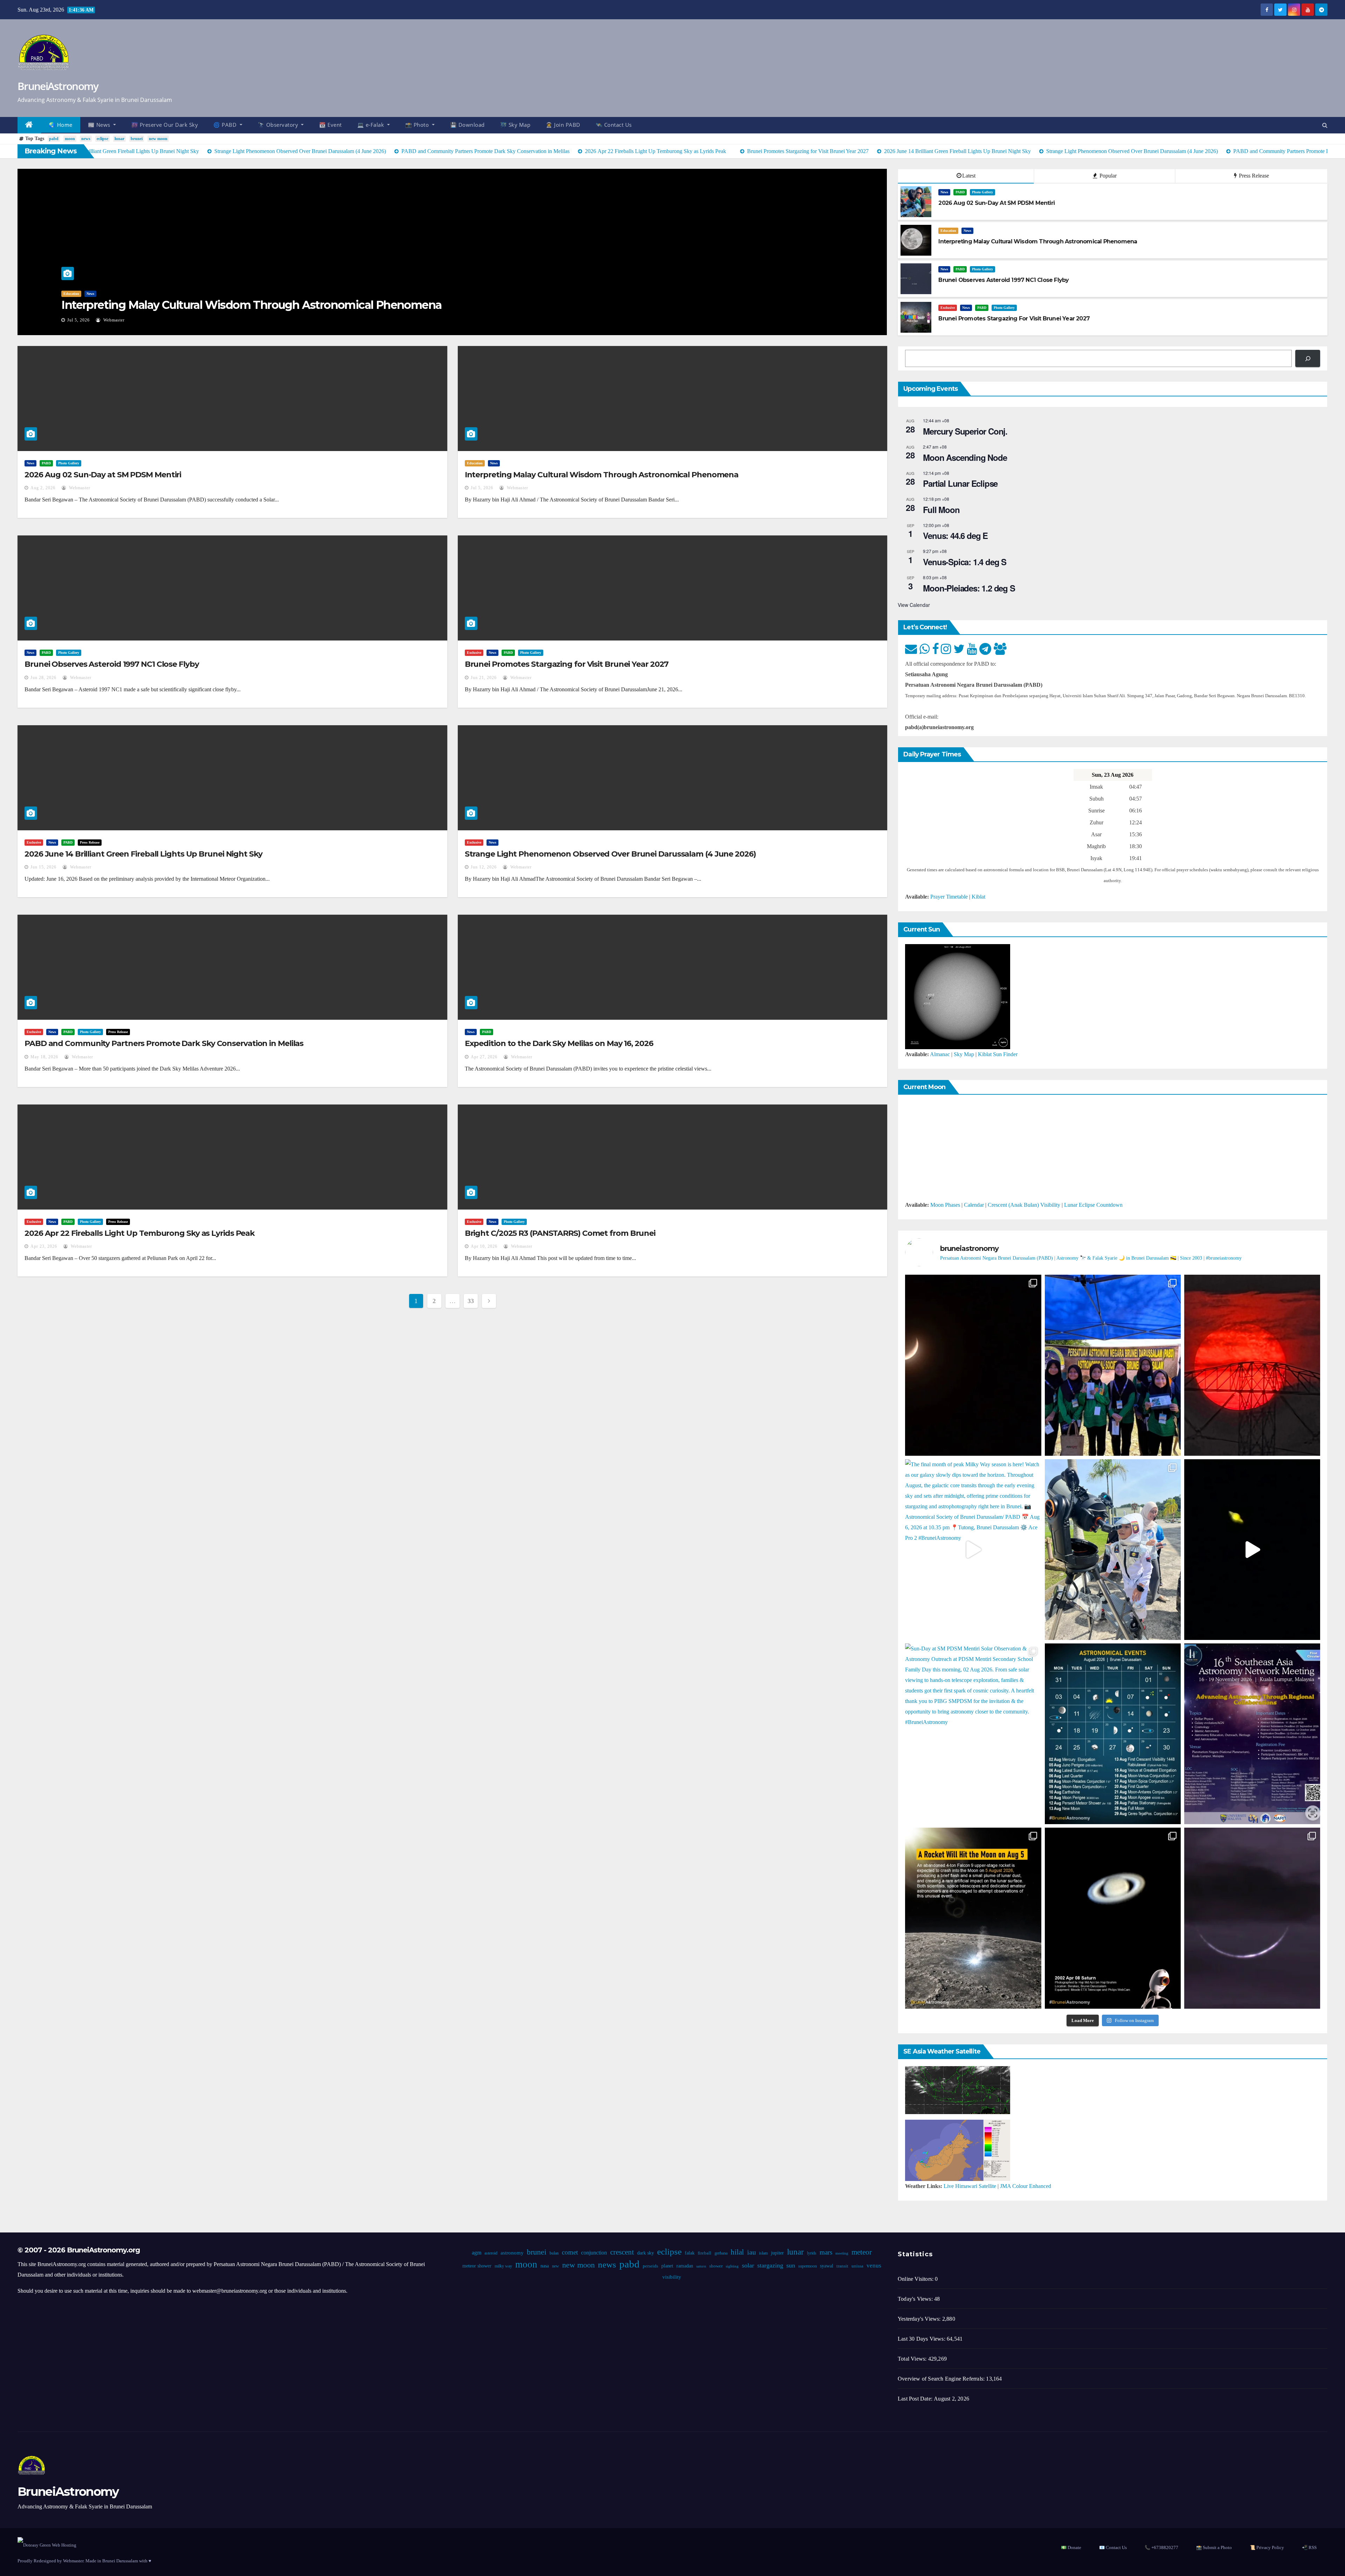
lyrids (811, 2253)
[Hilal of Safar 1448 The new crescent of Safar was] (1252, 1918)
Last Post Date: (916, 2399)
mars (826, 2252)
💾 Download (467, 125)
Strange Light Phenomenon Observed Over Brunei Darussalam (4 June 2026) (610, 854)
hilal (737, 2252)
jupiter (777, 2253)
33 (471, 1301)
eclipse (102, 139)
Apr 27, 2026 (484, 1057)
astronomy (512, 2253)
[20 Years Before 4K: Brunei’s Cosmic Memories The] (1113, 1918)
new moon (158, 139)
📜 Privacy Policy (1267, 2547)
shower (716, 2266)
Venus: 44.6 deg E (955, 535)
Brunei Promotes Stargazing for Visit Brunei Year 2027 (567, 664)
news (86, 139)
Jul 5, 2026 (482, 488)
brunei (137, 139)
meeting (842, 2253)
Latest (969, 176)
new (555, 2266)
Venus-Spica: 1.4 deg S (965, 562)
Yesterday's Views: (920, 2319)
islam (763, 2253)
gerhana (721, 2253)
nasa (544, 2266)
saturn (701, 2266)
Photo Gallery (105, 294)
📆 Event (330, 125)
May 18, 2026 (44, 1057)
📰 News (100, 125)
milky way (503, 2266)
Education (948, 231)
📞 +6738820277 (1161, 2547)
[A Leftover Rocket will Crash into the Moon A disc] (973, 1918)
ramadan (684, 2266)
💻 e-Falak (371, 125)
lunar (119, 139)
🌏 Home (61, 125)
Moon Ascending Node (965, 457)
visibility (671, 2277)
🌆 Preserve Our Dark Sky (165, 125)
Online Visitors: (916, 2279)
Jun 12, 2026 (484, 867)
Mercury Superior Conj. (965, 431)
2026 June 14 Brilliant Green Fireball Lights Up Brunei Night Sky (143, 854)
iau (751, 2252)
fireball (704, 2253)
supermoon (807, 2266)
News (67, 294)
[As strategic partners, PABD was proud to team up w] (1113, 1365)
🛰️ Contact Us (614, 125)
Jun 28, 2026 (80, 320)
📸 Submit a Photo (1214, 2547)
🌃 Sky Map (515, 125)
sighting (732, 2266)
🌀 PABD (226, 125)
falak (689, 2253)
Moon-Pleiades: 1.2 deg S (969, 588)
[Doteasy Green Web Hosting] (47, 2545)
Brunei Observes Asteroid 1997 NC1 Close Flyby (184, 305)
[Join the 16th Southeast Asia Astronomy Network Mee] (1252, 1734)
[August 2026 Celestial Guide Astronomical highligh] (1113, 1734)
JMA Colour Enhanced (1026, 2186)
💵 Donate (1071, 2547)
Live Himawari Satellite (970, 2186)
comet (570, 2252)
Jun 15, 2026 (43, 867)
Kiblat (978, 897)
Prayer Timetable (949, 897)
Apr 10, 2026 (484, 1246)
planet (667, 2266)
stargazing (770, 2265)
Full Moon (941, 510)
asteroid (491, 2253)
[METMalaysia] (958, 2150)
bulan (554, 2253)
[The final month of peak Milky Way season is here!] (973, 1550)
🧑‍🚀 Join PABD (563, 125)
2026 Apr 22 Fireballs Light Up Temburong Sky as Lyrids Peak (140, 1233)
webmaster (117, 320)
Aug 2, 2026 (43, 488)
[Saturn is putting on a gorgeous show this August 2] (1252, 1550)
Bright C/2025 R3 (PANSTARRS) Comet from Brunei (560, 1233)
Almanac (940, 1054)
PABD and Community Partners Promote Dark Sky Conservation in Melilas (164, 1043)
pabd (54, 139)
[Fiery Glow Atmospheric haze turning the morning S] (1252, 1365)
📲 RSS (1309, 2547)
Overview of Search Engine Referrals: (942, 2379)
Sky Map (964, 1054)
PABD (83, 294)
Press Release (1253, 176)
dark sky (645, 2253)
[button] (1325, 125)
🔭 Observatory (279, 125)
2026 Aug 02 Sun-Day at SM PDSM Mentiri (103, 475)
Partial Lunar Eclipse (960, 483)
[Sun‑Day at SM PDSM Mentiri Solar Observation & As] (973, 1734)
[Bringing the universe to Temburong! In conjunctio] (1113, 1550)
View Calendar (914, 605)
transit (842, 2266)
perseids (650, 2266)
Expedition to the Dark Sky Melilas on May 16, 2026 (559, 1043)
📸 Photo (418, 125)
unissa (857, 2266)
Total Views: (913, 2359)
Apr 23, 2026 (44, 1246)
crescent (622, 2252)
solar (748, 2265)
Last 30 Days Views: (922, 2339)
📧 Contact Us (1113, 2547)
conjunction (594, 2253)
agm (476, 2253)
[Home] (29, 125)
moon (70, 139)
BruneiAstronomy (58, 86)
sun (790, 2265)
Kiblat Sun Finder (998, 1054)
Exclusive (948, 308)
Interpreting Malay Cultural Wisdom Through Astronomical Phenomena (602, 475)
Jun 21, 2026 (484, 678)
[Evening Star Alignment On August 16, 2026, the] (973, 1365)
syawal (826, 2266)
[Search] (1308, 358)
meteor (861, 2252)
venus (874, 2266)
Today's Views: (916, 2299)
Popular (1107, 176)
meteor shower (477, 2266)
